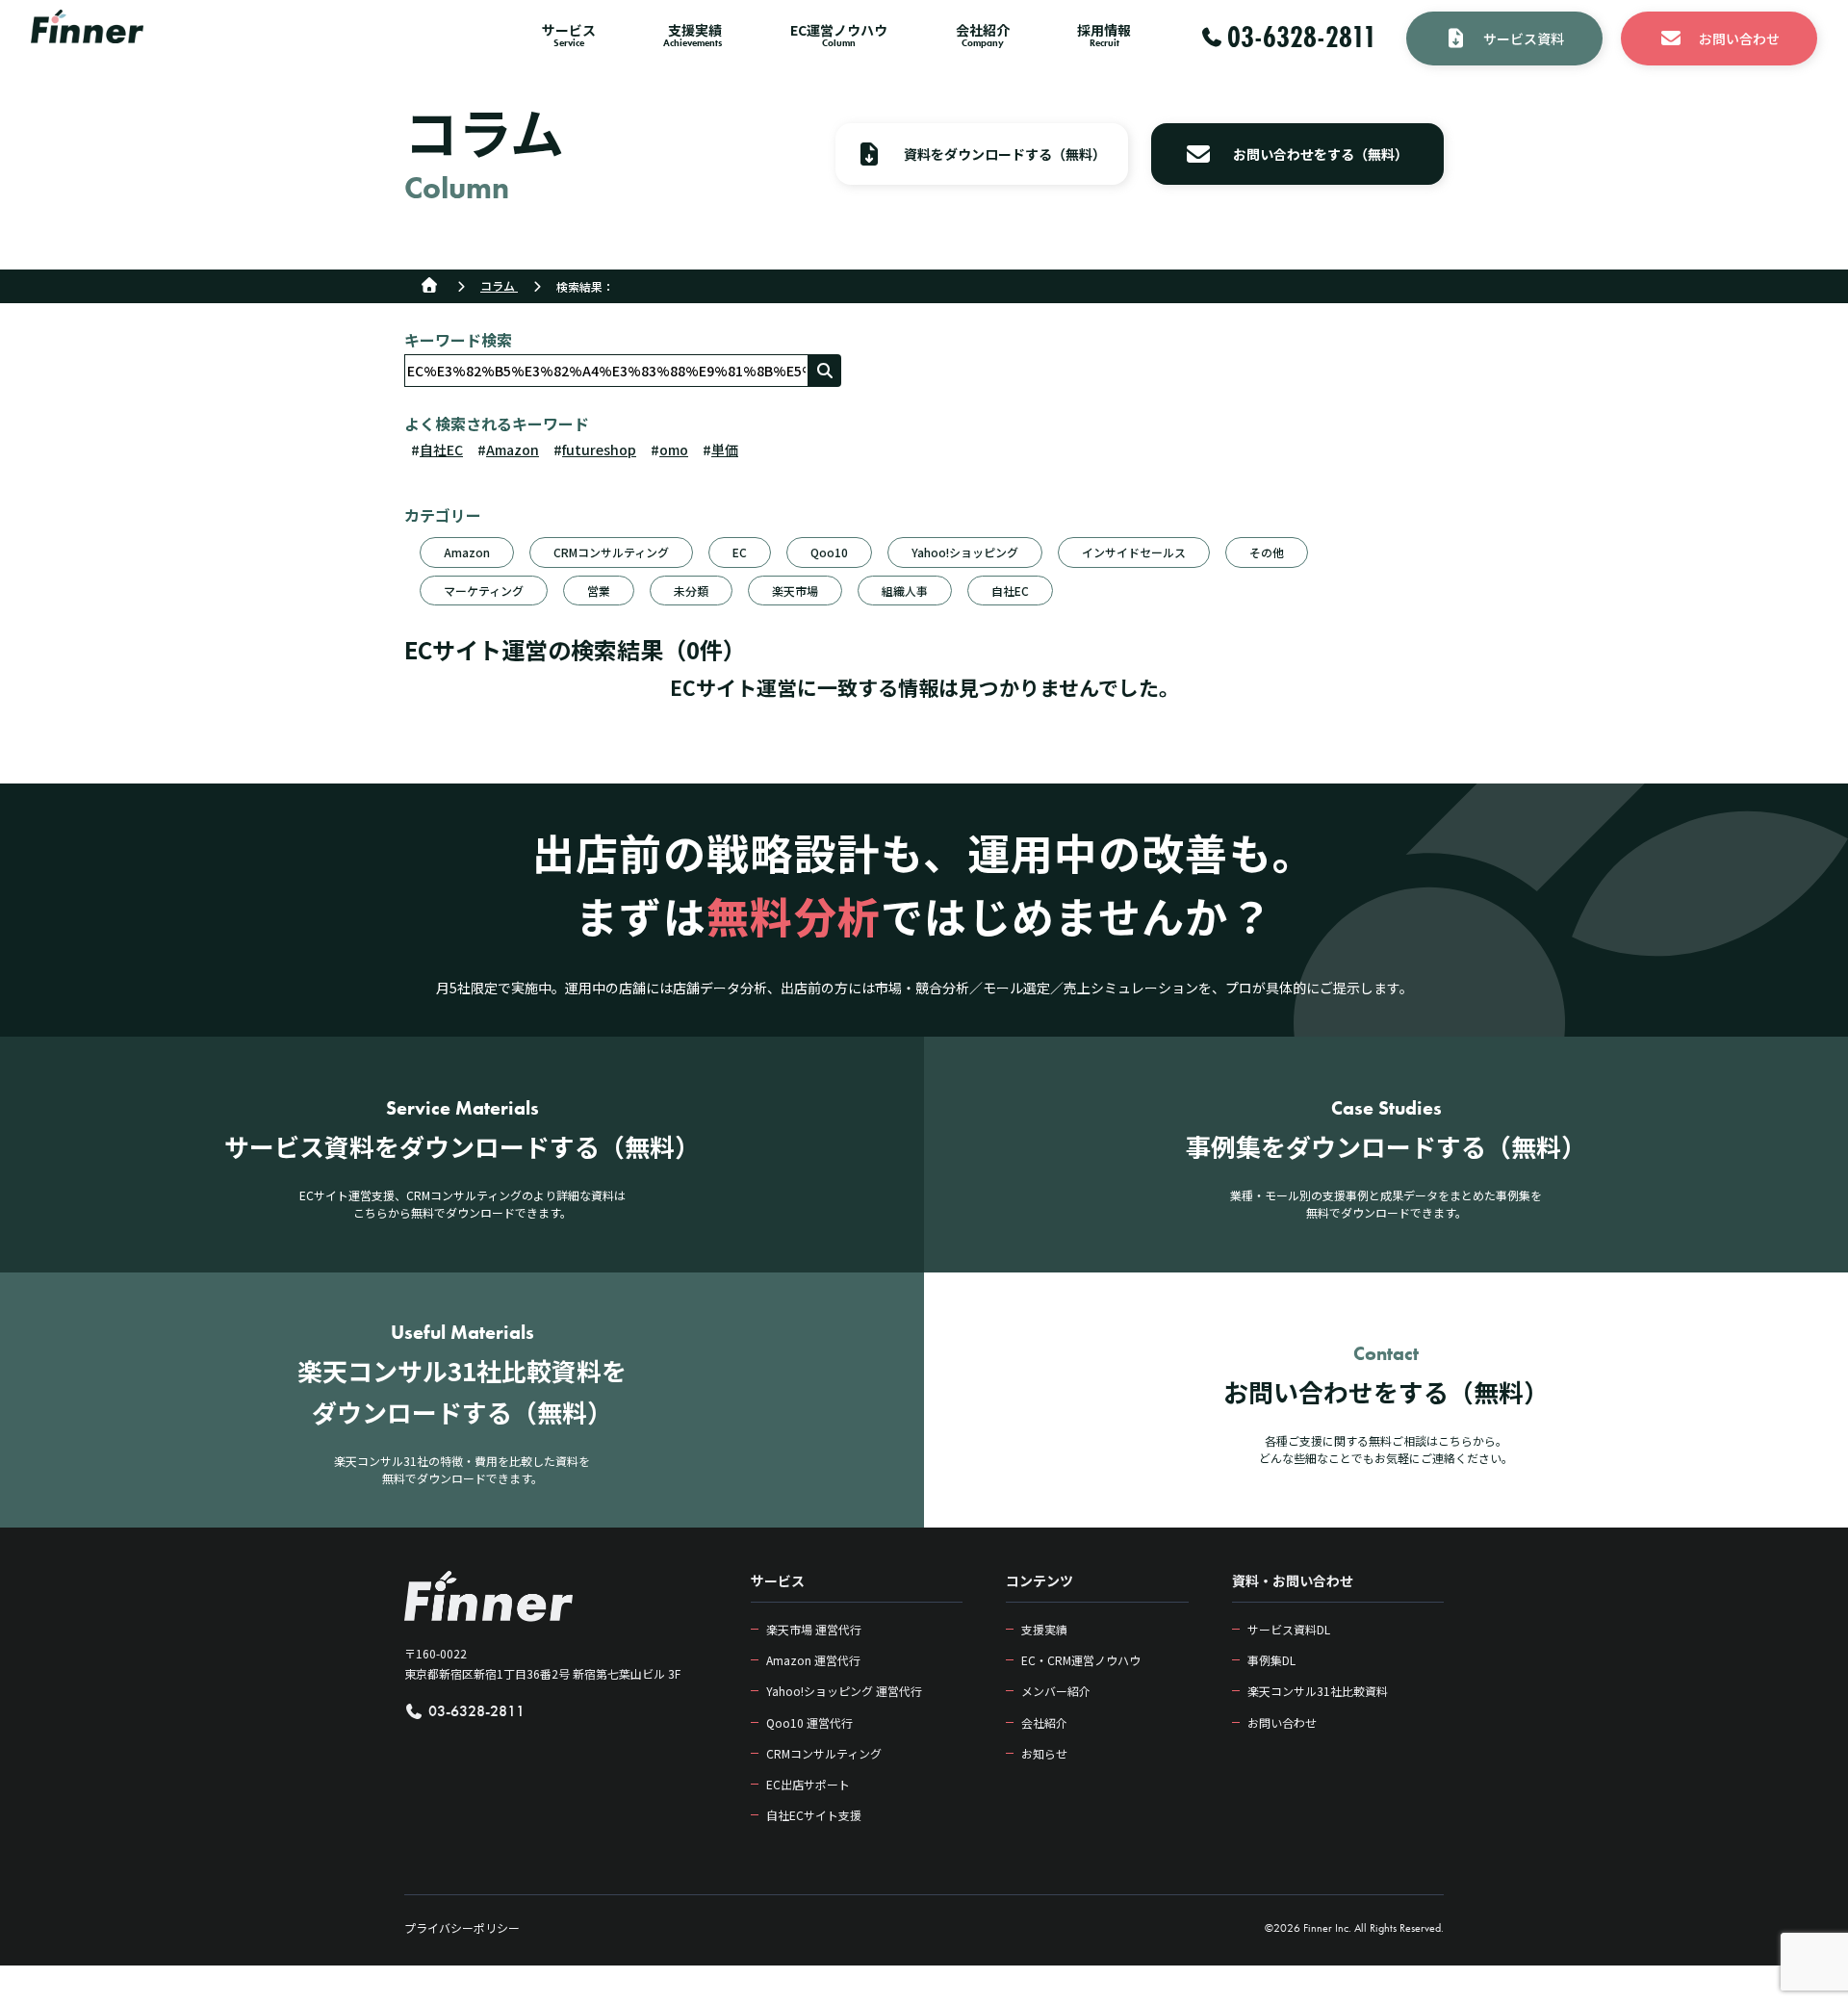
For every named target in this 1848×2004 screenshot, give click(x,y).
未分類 (691, 591)
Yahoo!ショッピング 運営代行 (844, 1691)
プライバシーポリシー (462, 1927)
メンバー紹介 (1056, 1691)
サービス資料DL (1289, 1629)
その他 (1267, 552)
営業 (599, 591)
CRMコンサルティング (611, 552)
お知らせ (1044, 1753)
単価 (725, 450)
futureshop (599, 450)
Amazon (513, 450)
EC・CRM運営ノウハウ (1081, 1660)
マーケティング (484, 591)
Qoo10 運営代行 (809, 1722)
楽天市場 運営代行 (814, 1629)
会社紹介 (1044, 1722)
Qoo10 (829, 552)
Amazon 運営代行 (813, 1660)
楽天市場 (795, 591)
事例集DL (1271, 1660)
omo (674, 450)
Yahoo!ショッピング (965, 552)
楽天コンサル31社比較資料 (1318, 1691)
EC (740, 552)
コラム (499, 285)
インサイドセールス (1134, 552)
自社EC (441, 450)
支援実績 (1044, 1629)
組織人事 (905, 591)
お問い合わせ (1282, 1722)
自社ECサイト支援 (814, 1815)
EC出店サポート (808, 1784)
